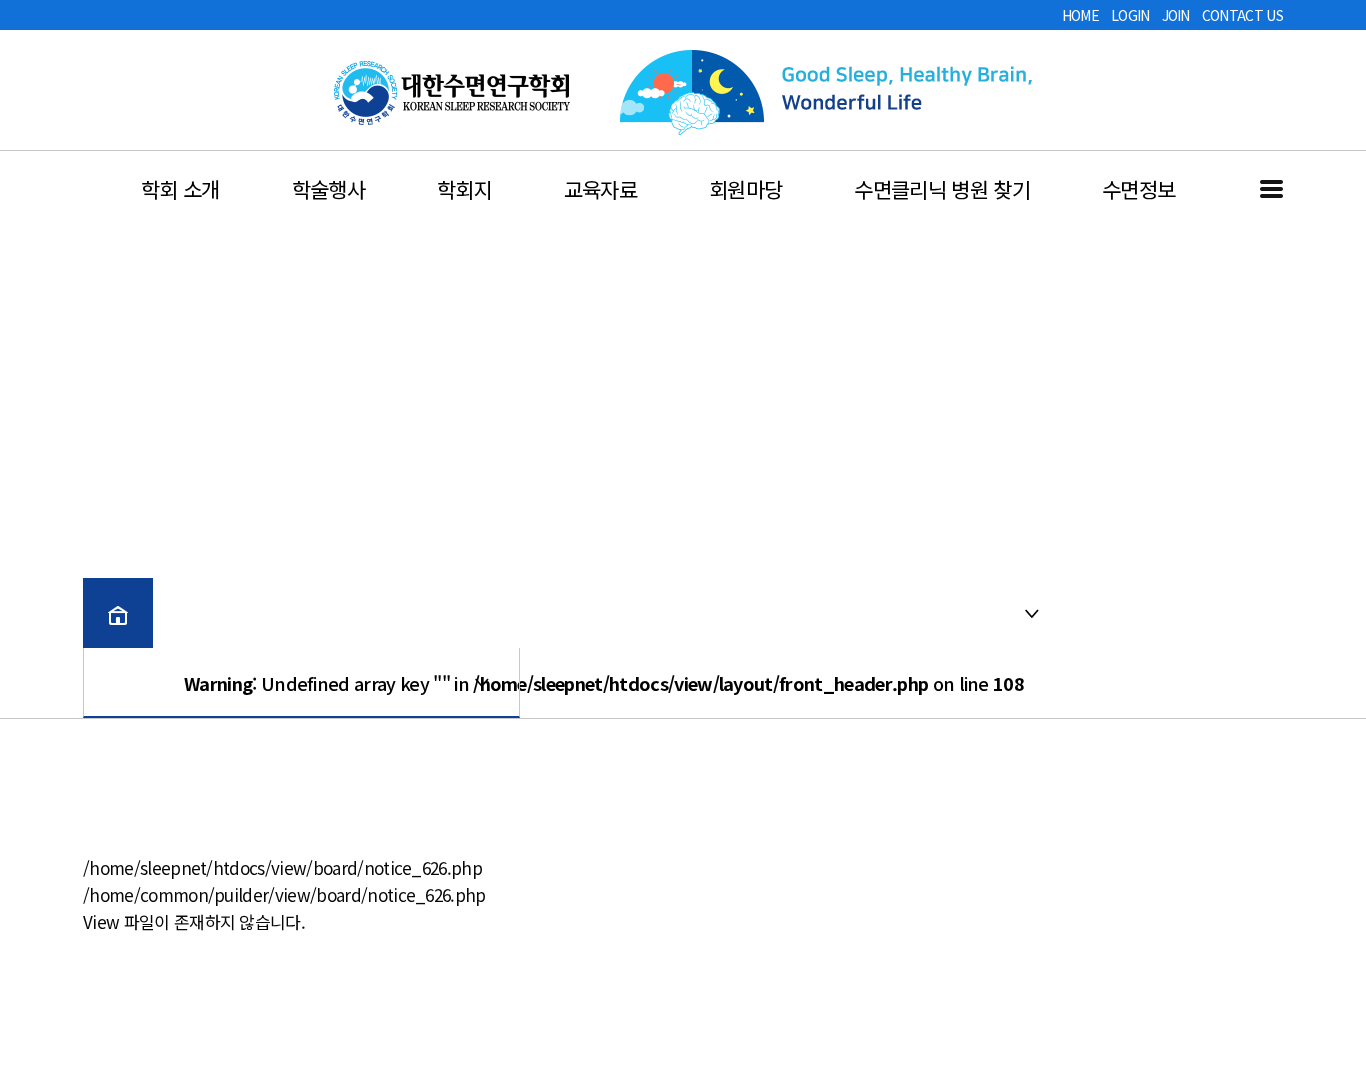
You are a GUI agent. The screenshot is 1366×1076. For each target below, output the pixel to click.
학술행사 (328, 189)
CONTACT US (1242, 15)
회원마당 (745, 189)
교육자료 (600, 189)
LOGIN (1130, 15)
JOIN (1176, 15)
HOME (1080, 15)
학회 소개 (180, 189)
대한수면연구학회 (452, 93)
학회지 (464, 189)
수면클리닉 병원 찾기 (942, 189)
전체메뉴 (1271, 189)
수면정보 (1138, 189)
